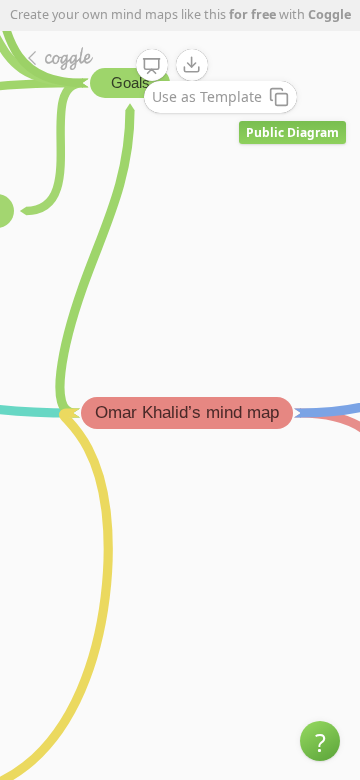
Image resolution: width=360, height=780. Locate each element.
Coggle (329, 14)
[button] (320, 741)
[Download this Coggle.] (192, 65)
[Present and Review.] (152, 66)
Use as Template (207, 96)
